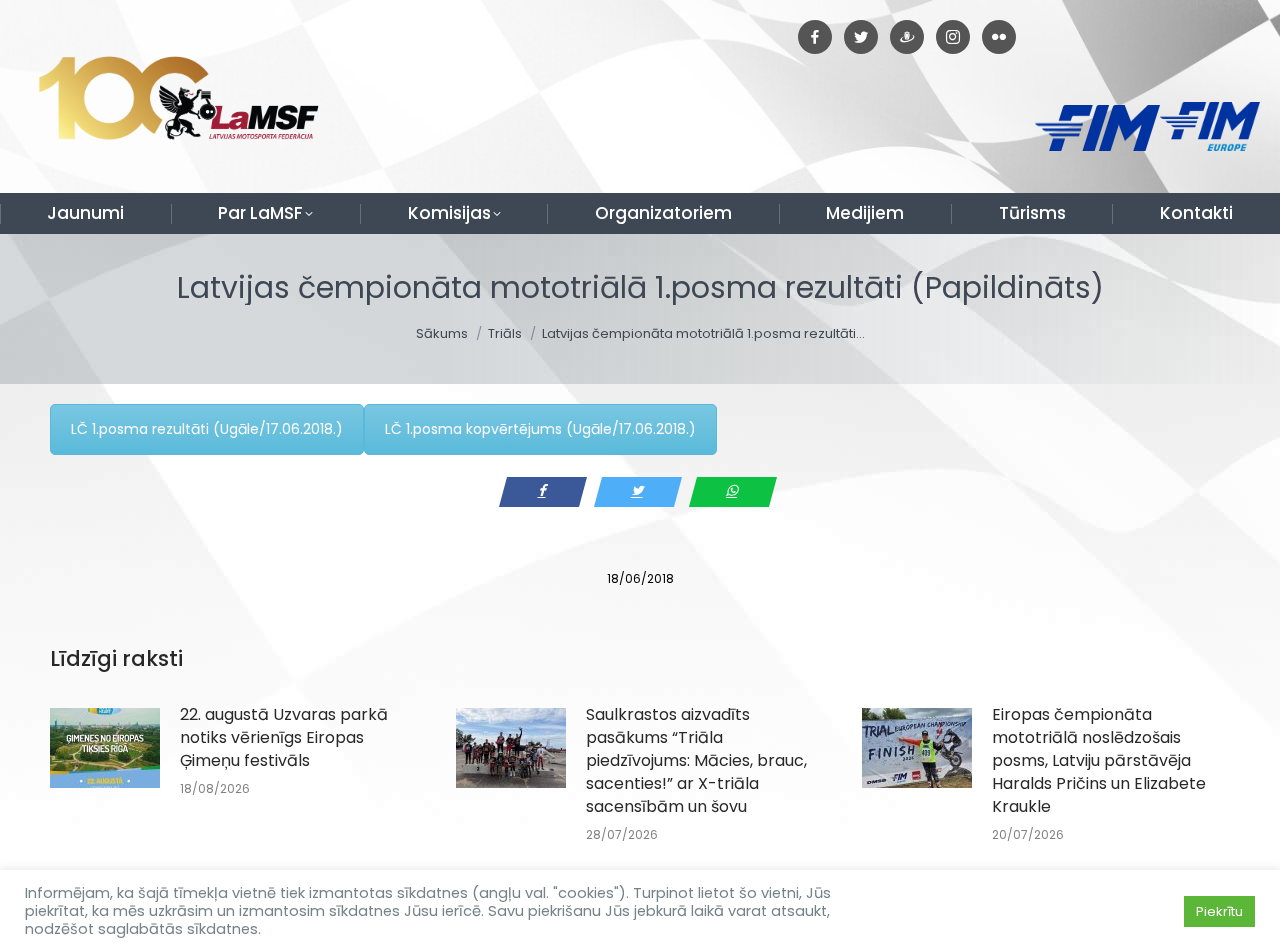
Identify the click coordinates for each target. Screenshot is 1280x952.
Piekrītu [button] (1219, 911)
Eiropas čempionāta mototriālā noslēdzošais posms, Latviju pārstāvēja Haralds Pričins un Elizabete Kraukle (1099, 760)
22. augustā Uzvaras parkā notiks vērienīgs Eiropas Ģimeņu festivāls (284, 737)
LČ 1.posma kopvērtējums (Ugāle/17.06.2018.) (540, 429)
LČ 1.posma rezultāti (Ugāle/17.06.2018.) (207, 429)
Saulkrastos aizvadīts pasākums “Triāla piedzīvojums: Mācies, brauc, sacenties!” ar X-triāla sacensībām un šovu (696, 760)
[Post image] (105, 748)
